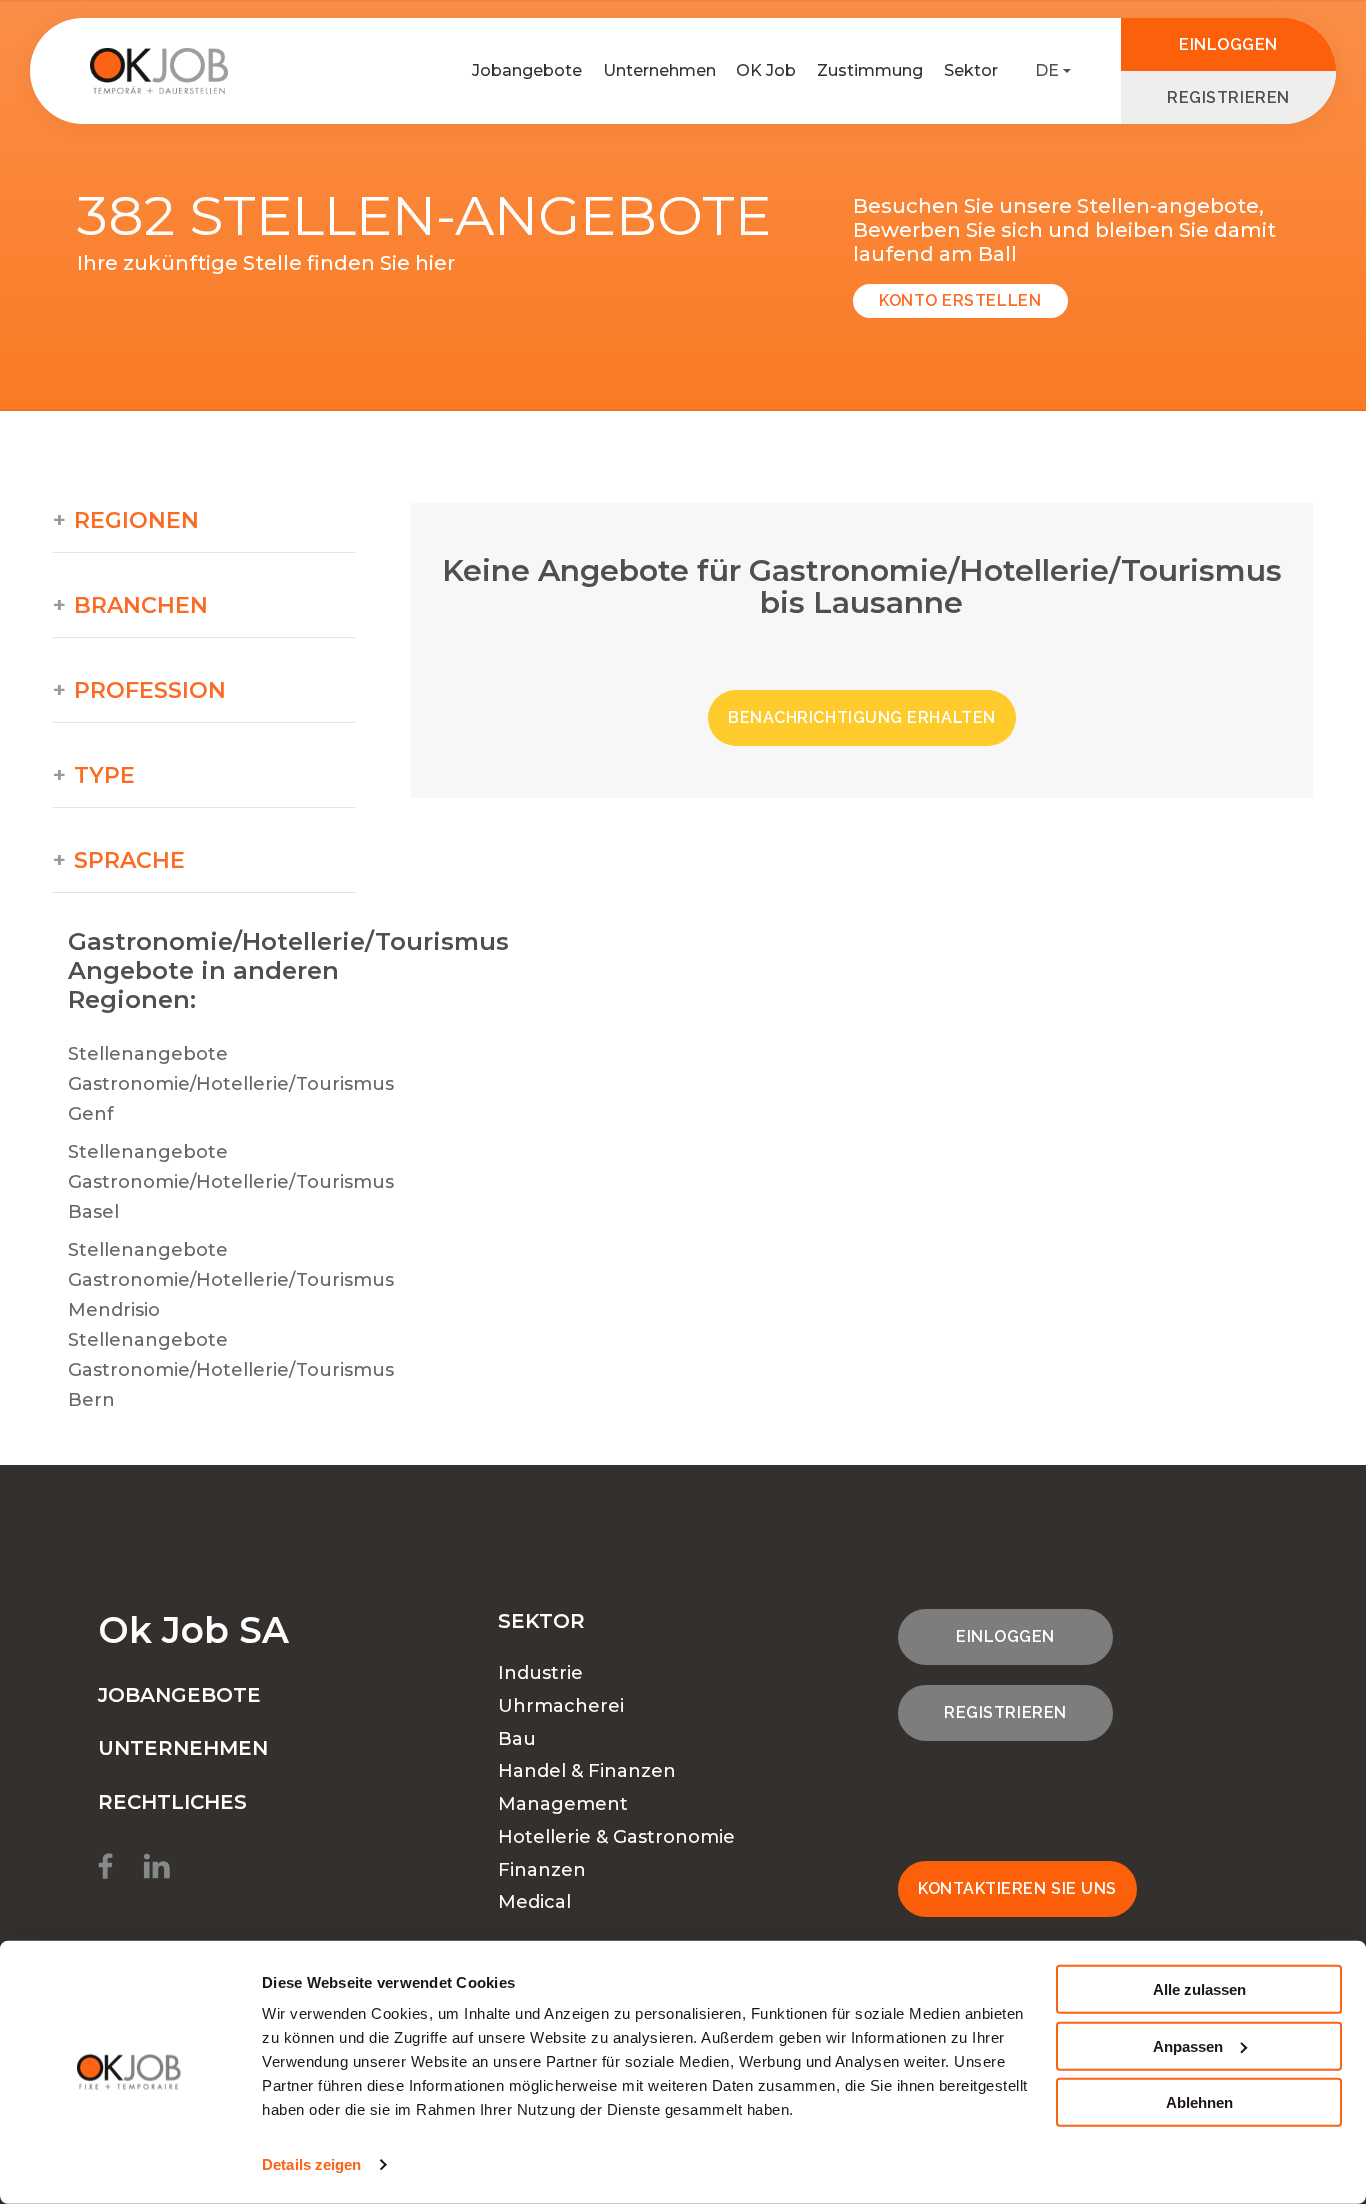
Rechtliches (172, 1802)
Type (104, 776)
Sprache (129, 861)
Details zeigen (311, 2164)
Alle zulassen (1199, 1989)
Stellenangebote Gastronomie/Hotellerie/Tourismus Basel (231, 1182)
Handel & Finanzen (587, 1771)
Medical (534, 1902)
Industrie (540, 1673)
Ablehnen (1199, 2102)
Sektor (971, 70)
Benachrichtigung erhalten (862, 717)
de (1047, 70)
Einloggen (1228, 44)
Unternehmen (659, 70)
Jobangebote (527, 70)
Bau (517, 1739)
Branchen (141, 606)
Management (563, 1804)
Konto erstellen (960, 300)
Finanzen (542, 1870)
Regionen (136, 521)
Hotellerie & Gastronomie (616, 1837)
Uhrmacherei (561, 1706)
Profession (150, 691)
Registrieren (1228, 97)
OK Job (766, 70)
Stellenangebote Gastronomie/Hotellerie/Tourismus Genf (231, 1084)
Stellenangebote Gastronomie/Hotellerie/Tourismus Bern (231, 1370)
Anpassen (1188, 2045)
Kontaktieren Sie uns (1017, 1888)
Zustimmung (870, 70)
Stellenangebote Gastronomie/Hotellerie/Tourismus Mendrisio (231, 1280)
